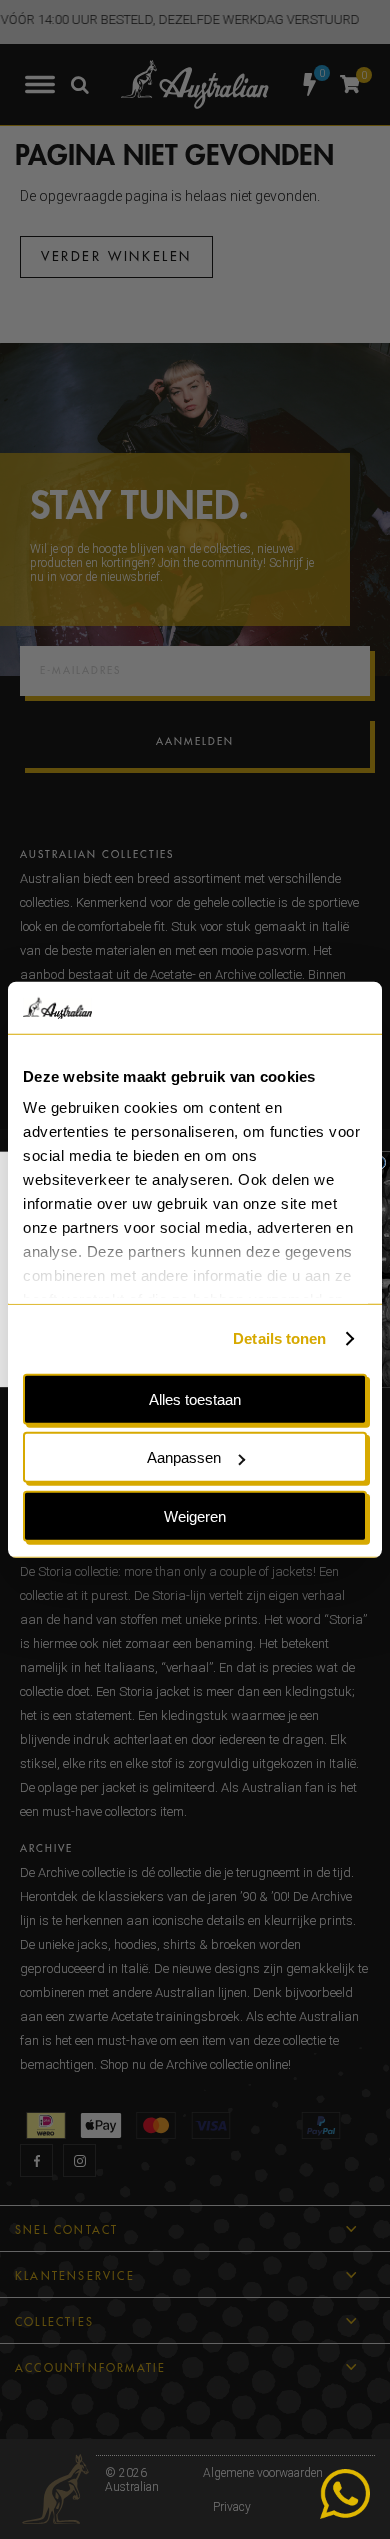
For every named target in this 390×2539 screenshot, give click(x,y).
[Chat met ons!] (345, 2494)
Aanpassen (184, 1457)
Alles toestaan (195, 1399)
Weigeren (195, 1516)
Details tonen (279, 1338)
